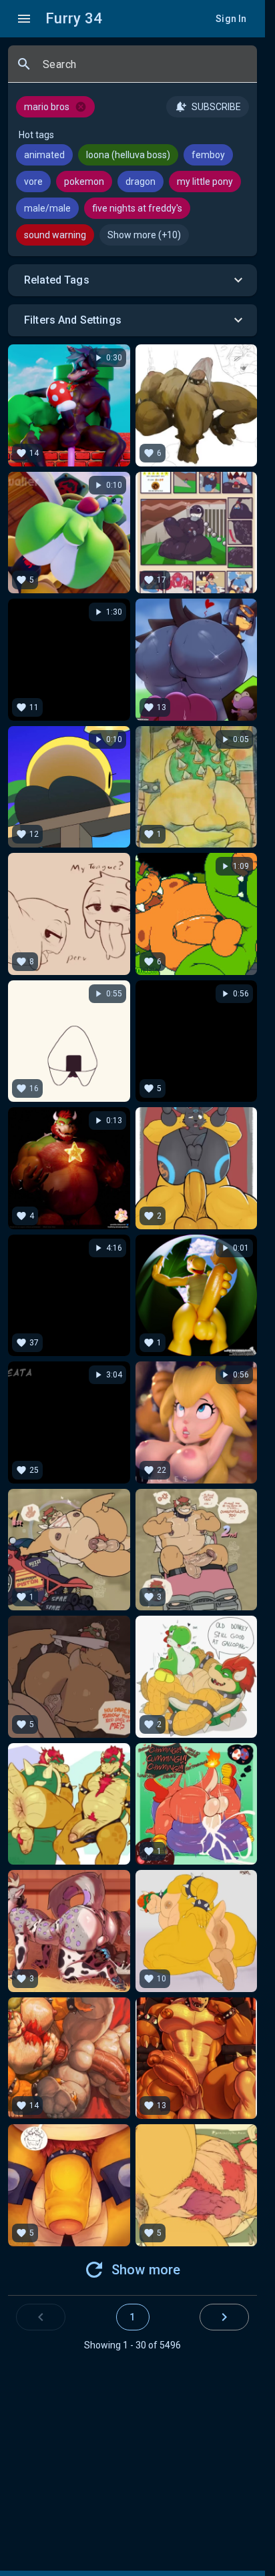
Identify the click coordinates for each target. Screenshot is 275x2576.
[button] (132, 280)
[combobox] (145, 69)
